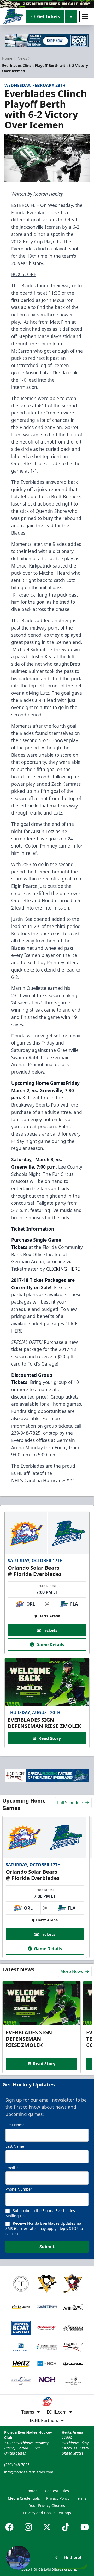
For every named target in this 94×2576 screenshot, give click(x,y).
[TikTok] (66, 2527)
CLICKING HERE (63, 1269)
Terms (81, 2498)
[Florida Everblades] (13, 16)
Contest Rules (57, 2491)
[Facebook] (9, 2527)
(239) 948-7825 (17, 2465)
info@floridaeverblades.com (29, 2472)
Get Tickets (49, 16)
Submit (47, 2247)
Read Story (50, 1738)
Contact (32, 2491)
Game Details (50, 1645)
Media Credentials (24, 2498)
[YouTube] (85, 2527)
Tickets (50, 1630)
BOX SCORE (24, 274)
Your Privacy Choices (47, 2505)
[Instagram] (28, 2527)
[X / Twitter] (47, 2527)
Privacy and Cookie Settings (47, 2513)
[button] (47, 2558)
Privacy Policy (58, 2498)
